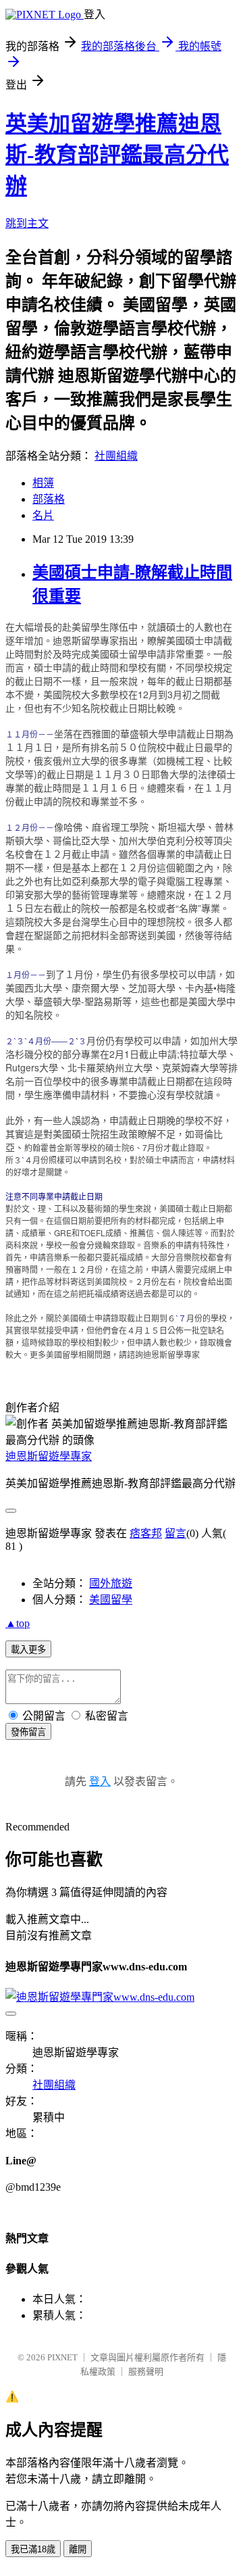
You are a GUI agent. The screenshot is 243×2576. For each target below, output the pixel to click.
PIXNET (62, 2357)
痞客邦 (146, 1533)
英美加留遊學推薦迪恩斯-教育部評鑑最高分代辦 (117, 155)
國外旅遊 (111, 1583)
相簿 (43, 483)
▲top (18, 1623)
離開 (78, 2549)
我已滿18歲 (33, 2549)
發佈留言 (28, 1732)
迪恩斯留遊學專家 (49, 1456)
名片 (43, 515)
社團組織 (116, 456)
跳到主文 (27, 223)
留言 (175, 1533)
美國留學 (111, 1600)
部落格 (49, 499)
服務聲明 (146, 2372)
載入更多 (28, 1650)
